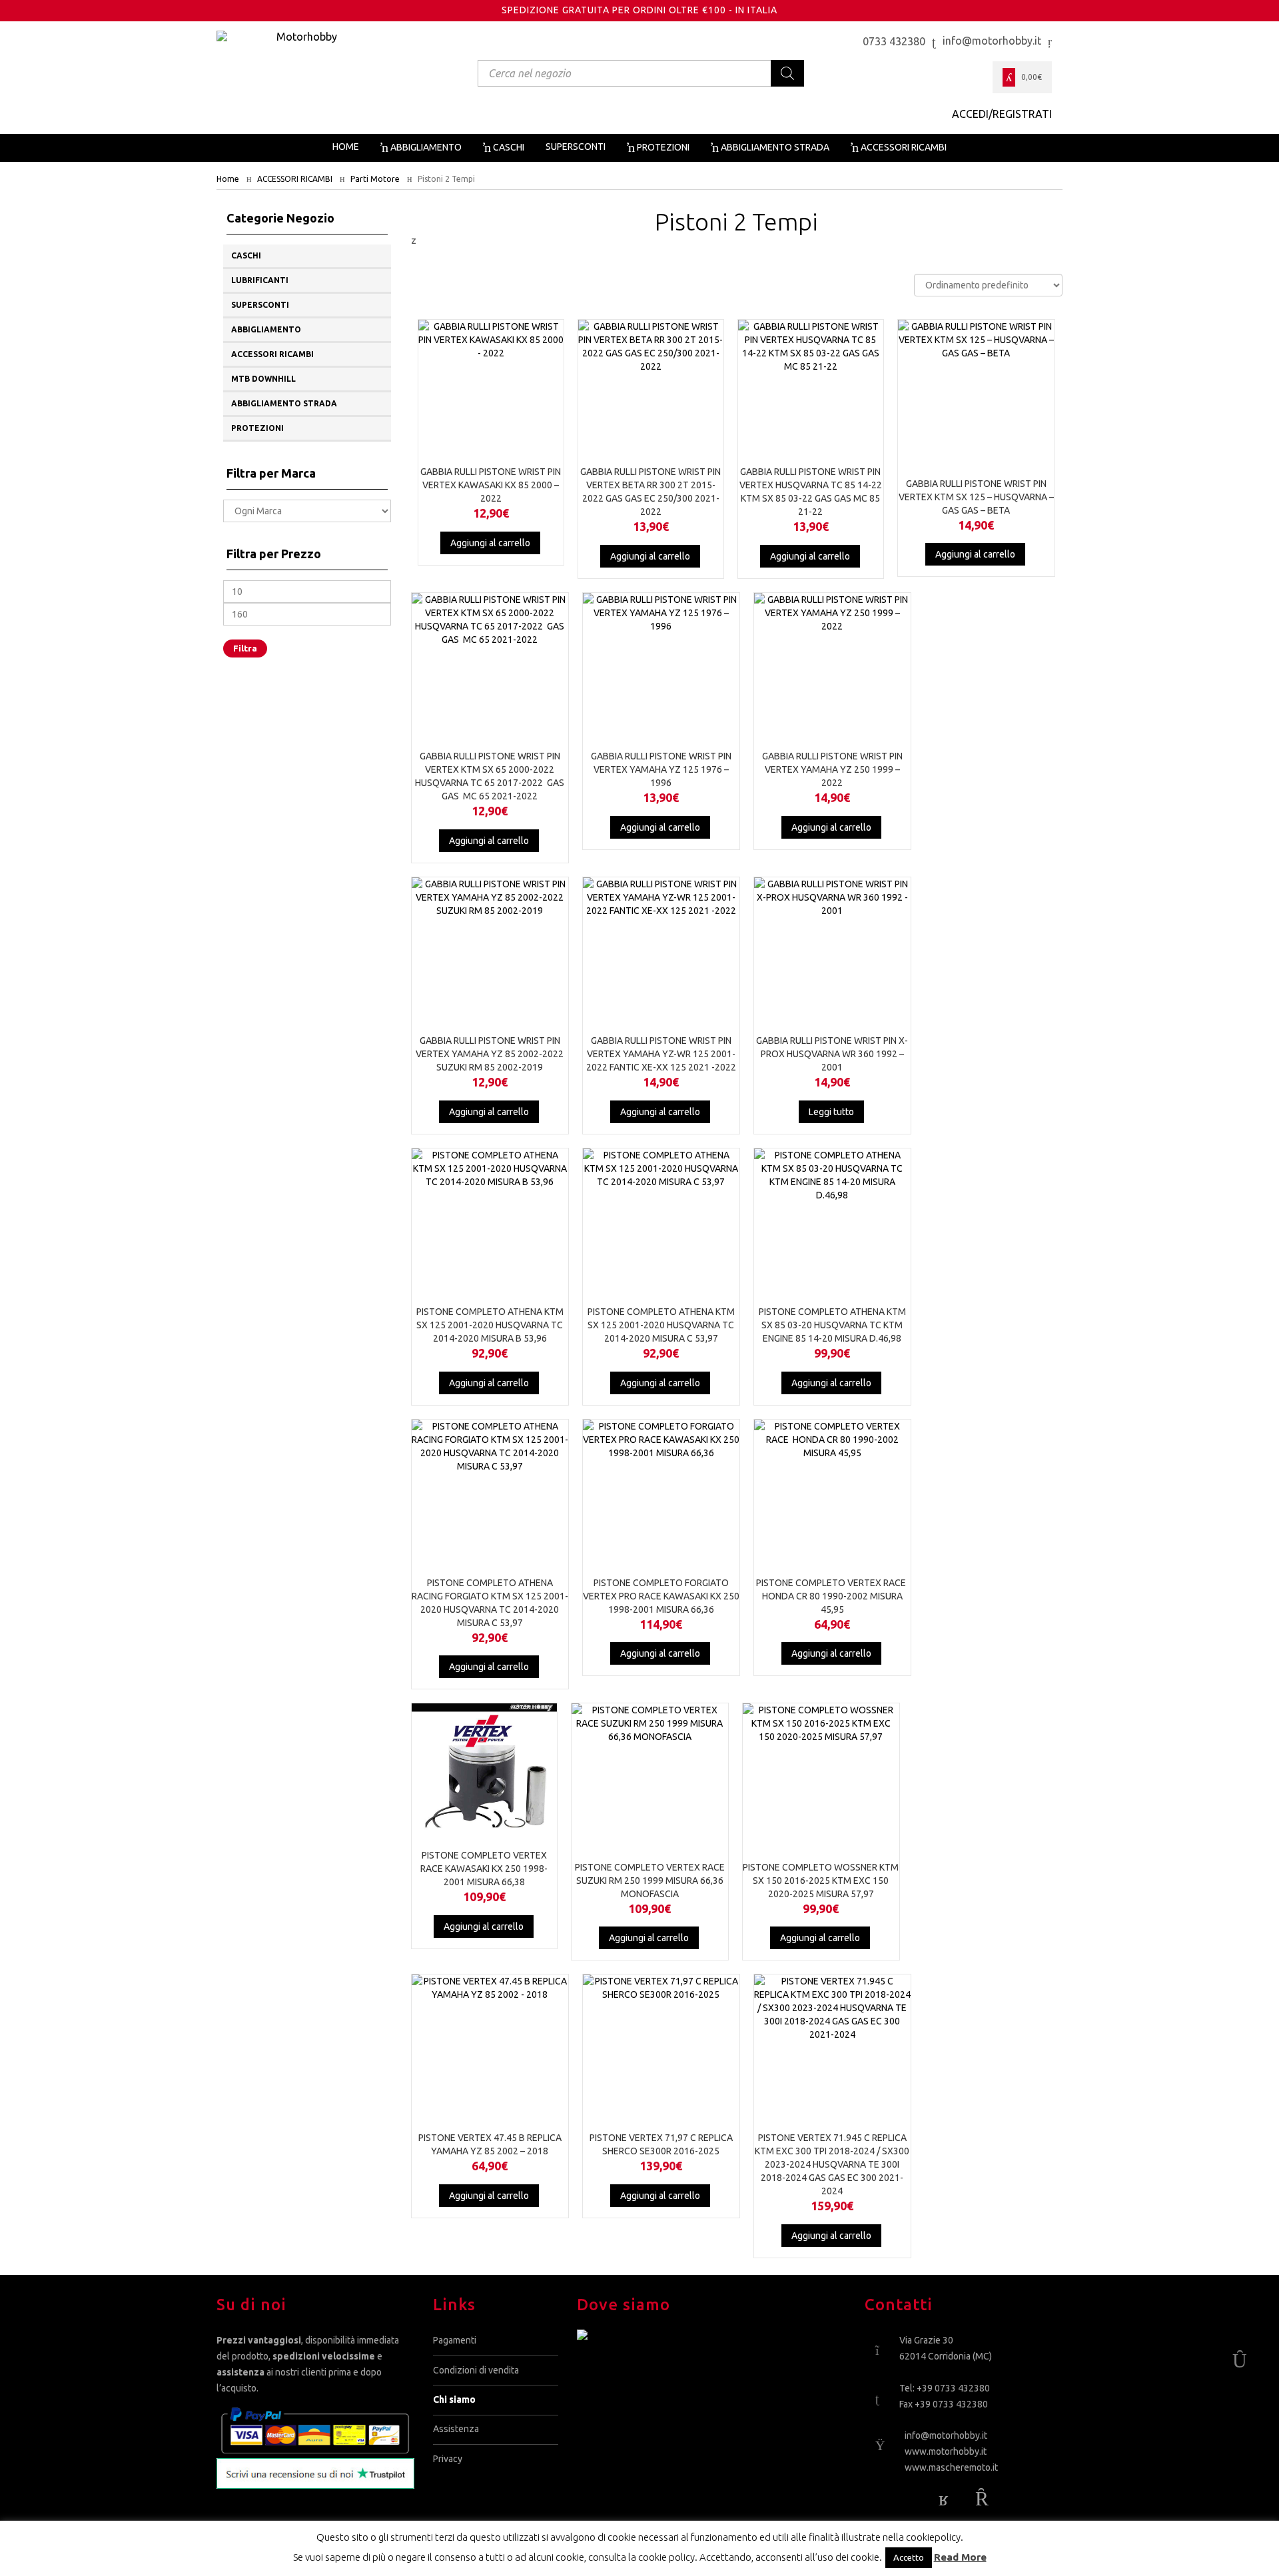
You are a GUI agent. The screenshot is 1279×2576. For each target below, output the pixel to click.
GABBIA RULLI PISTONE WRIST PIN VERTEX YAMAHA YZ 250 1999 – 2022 (832, 769)
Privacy (448, 2459)
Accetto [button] (909, 2557)
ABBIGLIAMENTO (266, 329)
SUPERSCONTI (260, 305)
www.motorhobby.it (946, 2451)
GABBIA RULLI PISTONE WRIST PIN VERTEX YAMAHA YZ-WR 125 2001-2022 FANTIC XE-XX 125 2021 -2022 (661, 1054)
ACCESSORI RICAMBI (295, 179)
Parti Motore (375, 179)
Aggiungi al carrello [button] (490, 543)
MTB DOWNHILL (263, 379)
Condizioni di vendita (476, 2370)
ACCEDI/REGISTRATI (1002, 114)
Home (228, 179)
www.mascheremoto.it (951, 2467)
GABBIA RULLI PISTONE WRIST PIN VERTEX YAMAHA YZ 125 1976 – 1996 (661, 769)
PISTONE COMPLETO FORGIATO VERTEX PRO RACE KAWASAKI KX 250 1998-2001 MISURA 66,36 (661, 1596)
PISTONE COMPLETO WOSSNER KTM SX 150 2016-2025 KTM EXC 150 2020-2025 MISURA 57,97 (821, 1881)
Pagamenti (455, 2340)
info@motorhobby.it (946, 2436)
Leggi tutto (831, 1112)
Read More (960, 2557)
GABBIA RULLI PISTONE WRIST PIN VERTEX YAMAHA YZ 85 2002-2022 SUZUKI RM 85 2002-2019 (490, 1054)
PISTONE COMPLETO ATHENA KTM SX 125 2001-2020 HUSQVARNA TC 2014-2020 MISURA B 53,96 (490, 1325)
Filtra (245, 648)
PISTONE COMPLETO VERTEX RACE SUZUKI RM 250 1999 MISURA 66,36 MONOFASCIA (650, 1881)
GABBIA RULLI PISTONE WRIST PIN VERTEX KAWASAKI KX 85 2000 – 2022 (491, 485)
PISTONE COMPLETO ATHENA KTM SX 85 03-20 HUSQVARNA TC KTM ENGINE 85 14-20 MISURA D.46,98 (832, 1325)
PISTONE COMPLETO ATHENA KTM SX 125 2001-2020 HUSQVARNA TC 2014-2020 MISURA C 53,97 (661, 1325)
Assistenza (456, 2429)
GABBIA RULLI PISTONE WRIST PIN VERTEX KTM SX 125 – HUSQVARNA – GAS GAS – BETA (976, 497)
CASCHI (246, 255)
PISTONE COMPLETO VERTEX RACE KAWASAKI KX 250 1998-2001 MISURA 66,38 (484, 1869)
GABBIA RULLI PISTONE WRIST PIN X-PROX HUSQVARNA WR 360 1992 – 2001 (832, 1054)
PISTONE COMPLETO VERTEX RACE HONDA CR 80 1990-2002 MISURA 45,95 (832, 1596)
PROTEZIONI (257, 428)
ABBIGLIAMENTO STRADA (284, 403)
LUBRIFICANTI (260, 280)
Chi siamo (454, 2399)
